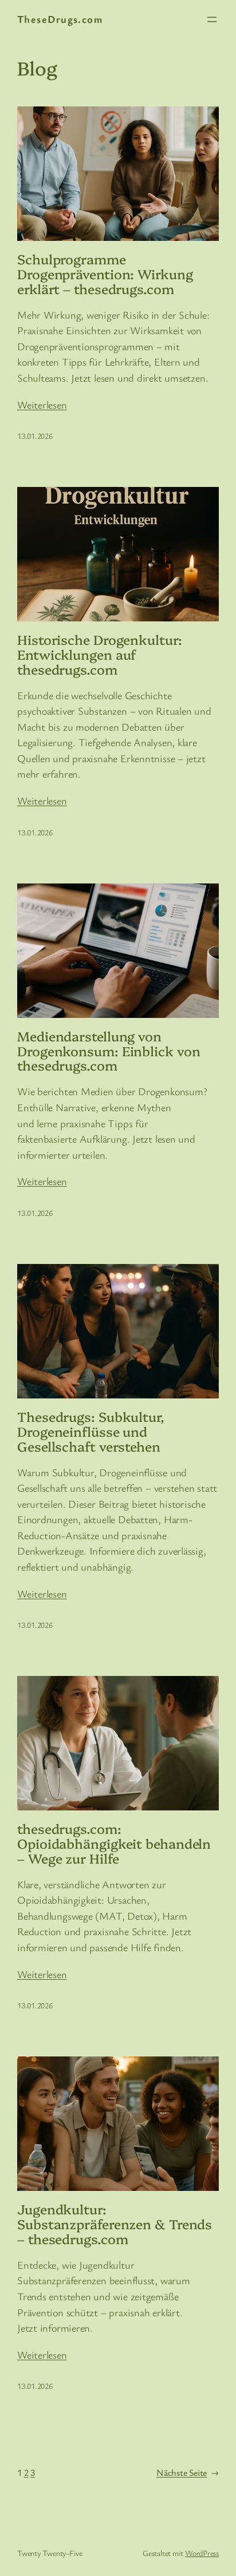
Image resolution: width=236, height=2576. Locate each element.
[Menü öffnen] (212, 19)
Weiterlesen (42, 405)
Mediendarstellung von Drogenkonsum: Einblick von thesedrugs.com (109, 1051)
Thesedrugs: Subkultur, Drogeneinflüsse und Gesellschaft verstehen (91, 1432)
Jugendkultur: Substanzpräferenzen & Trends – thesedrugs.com (115, 2224)
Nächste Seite (188, 2472)
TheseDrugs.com (60, 19)
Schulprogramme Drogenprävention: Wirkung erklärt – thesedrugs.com (105, 274)
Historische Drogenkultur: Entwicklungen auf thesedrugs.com (100, 655)
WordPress (202, 2553)
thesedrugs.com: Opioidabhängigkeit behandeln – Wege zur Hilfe (114, 1844)
